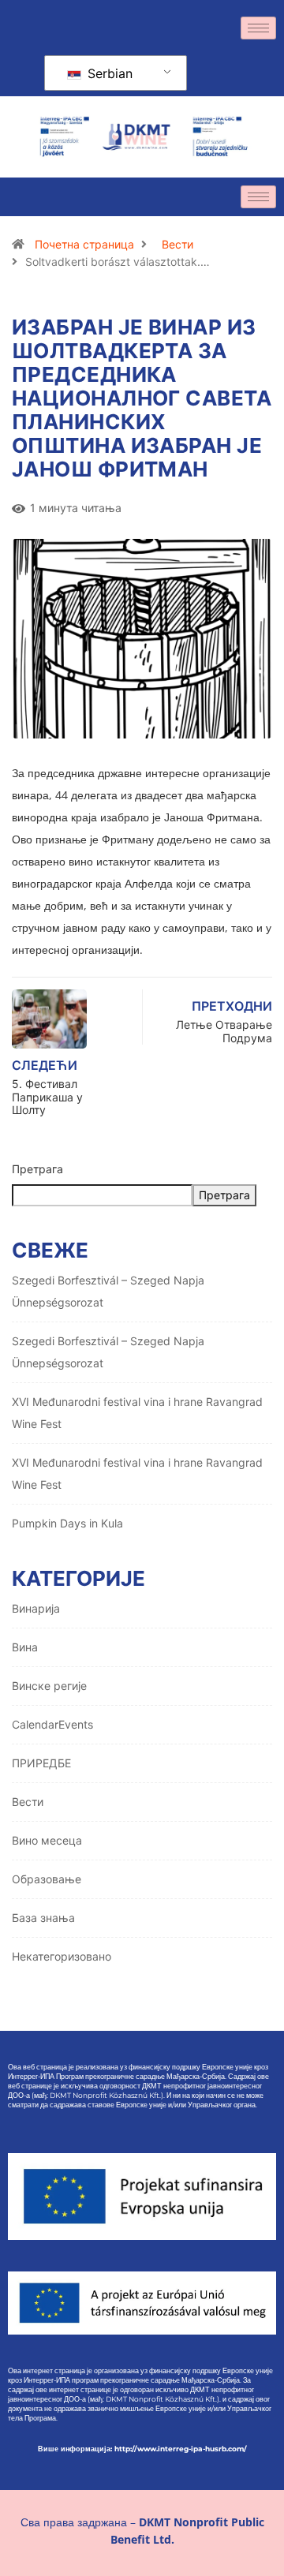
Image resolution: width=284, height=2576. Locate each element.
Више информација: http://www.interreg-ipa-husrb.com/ (142, 2449)
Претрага (37, 1169)
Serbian (108, 73)
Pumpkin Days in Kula (67, 1523)
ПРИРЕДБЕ (41, 1763)
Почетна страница (84, 244)
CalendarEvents (52, 1724)
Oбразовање (47, 1879)
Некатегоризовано (62, 1956)
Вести (177, 244)
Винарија (36, 1608)
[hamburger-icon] (258, 28)
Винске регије (49, 1686)
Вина (25, 1647)
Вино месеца (47, 1840)
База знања (43, 1918)
